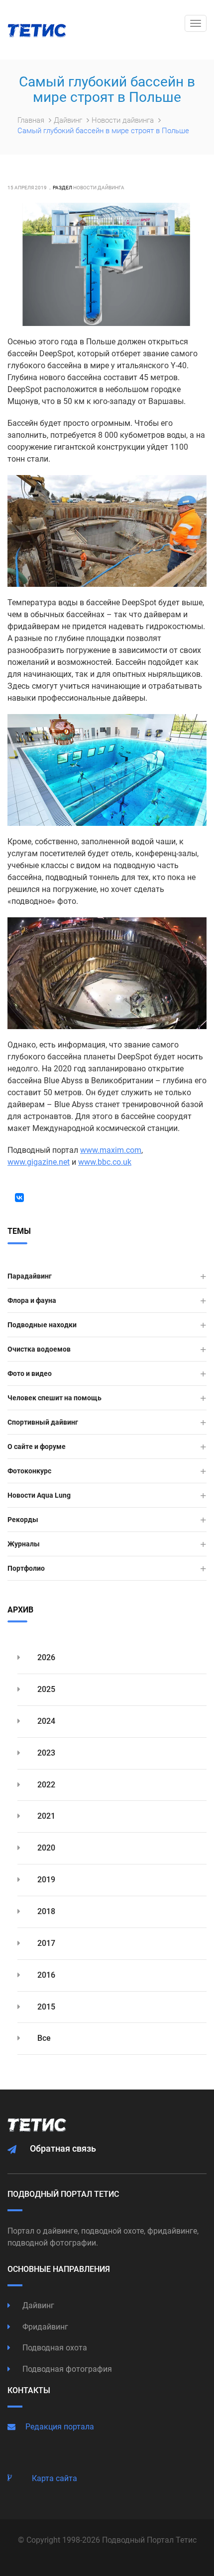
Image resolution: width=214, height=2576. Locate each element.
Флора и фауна (32, 1300)
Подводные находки (42, 1325)
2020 (45, 1848)
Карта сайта (54, 2478)
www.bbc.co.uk (105, 1162)
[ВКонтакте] (19, 1198)
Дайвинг (69, 120)
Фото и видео (30, 1373)
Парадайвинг (30, 1276)
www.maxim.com (111, 1150)
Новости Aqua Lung (39, 1495)
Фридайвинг (44, 2327)
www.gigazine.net (39, 1162)
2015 (45, 2007)
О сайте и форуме (37, 1447)
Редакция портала (60, 2427)
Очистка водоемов (39, 1349)
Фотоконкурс (29, 1471)
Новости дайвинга (124, 120)
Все (43, 2038)
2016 (45, 1975)
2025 (45, 1689)
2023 (45, 1753)
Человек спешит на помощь (54, 1398)
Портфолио (26, 1568)
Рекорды (23, 1520)
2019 (45, 1880)
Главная (32, 120)
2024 (45, 1721)
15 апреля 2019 (27, 188)
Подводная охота (54, 2348)
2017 (45, 1943)
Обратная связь (63, 2148)
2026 (45, 1657)
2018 (45, 1911)
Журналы (24, 1544)
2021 (45, 1816)
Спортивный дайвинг (43, 1422)
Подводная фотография (66, 2369)
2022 (45, 1785)
